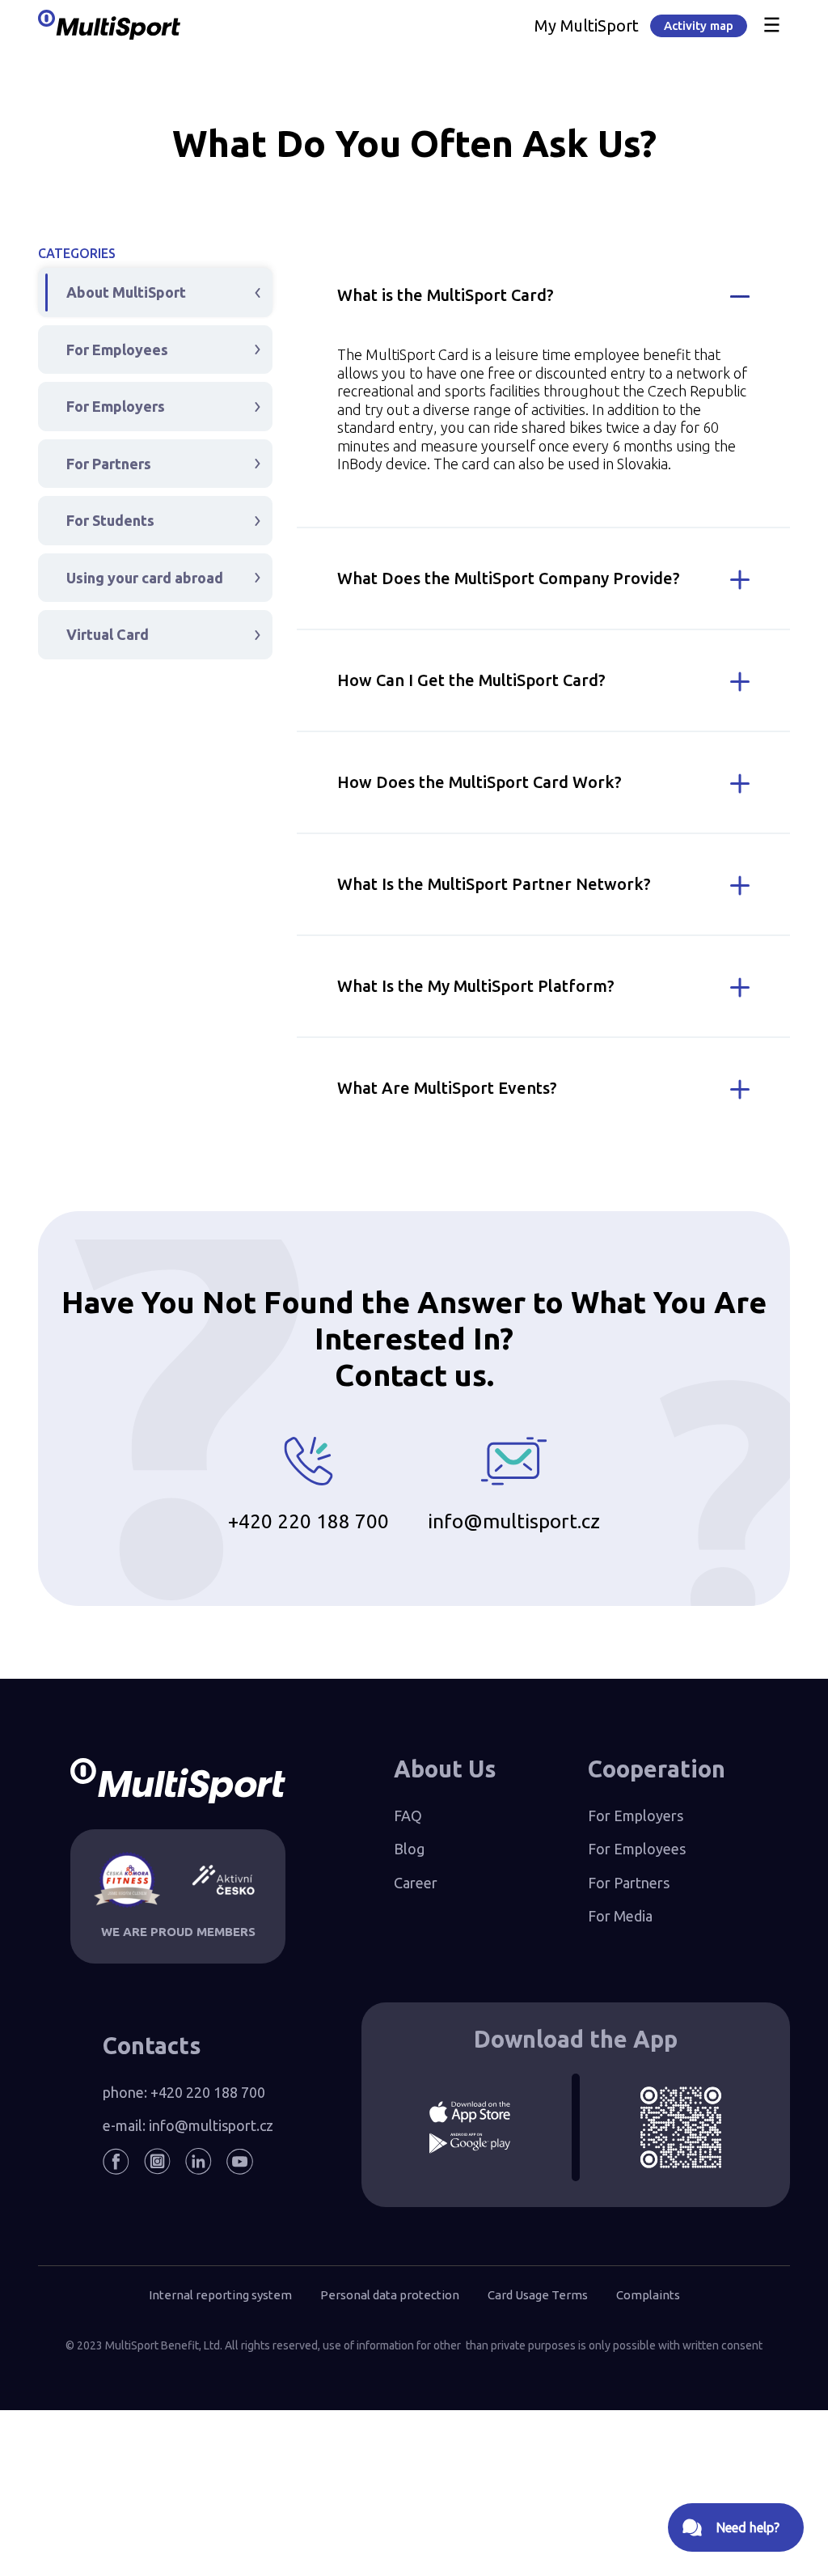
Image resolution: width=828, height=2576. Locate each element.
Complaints (648, 2295)
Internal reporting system (220, 2295)
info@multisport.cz (514, 1521)
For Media (620, 1916)
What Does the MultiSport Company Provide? (509, 578)
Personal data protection (390, 2295)
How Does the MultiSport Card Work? (479, 782)
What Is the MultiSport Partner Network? (494, 884)
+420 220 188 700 (308, 1521)
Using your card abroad (145, 578)
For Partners (109, 464)
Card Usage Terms (538, 2295)
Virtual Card (108, 634)
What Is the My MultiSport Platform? (476, 986)
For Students (110, 520)
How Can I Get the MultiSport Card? (471, 680)
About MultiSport (126, 292)
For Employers (116, 406)
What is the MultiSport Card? (446, 295)
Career (416, 1883)
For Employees (117, 350)
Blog (409, 1849)
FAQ (408, 1815)
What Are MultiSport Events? (447, 1088)
